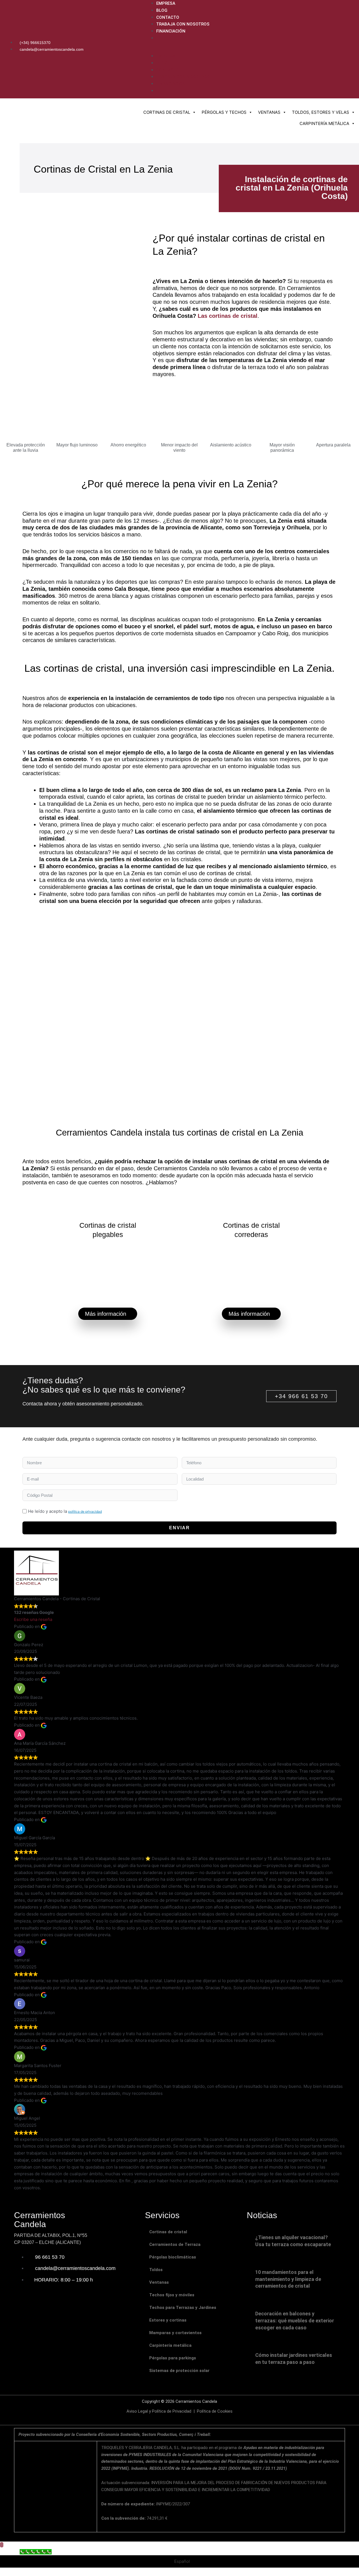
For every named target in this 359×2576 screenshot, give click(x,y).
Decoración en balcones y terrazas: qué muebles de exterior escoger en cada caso (295, 2321)
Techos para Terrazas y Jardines (183, 2308)
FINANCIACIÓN (171, 31)
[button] (250, 49)
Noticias (262, 2215)
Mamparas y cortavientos (175, 2333)
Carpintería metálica (170, 2345)
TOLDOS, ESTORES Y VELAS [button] (321, 112)
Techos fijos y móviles (172, 2295)
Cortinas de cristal (168, 2232)
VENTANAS (269, 112)
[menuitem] (256, 38)
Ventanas (159, 2282)
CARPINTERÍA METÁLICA (324, 123)
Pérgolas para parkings (173, 2358)
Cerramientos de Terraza (175, 2244)
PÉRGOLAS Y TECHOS (224, 112)
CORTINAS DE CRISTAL (167, 112)
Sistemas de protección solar (179, 2371)
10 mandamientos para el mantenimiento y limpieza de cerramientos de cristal (288, 2279)
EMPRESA (166, 3)
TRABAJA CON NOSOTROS (183, 24)
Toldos (156, 2270)
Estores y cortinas (168, 2320)
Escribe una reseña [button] (33, 1619)
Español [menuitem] (182, 2562)
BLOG (162, 10)
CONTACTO (168, 17)
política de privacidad (85, 1511)
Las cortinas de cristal (228, 316)
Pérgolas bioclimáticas (173, 2257)
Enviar (179, 1528)
